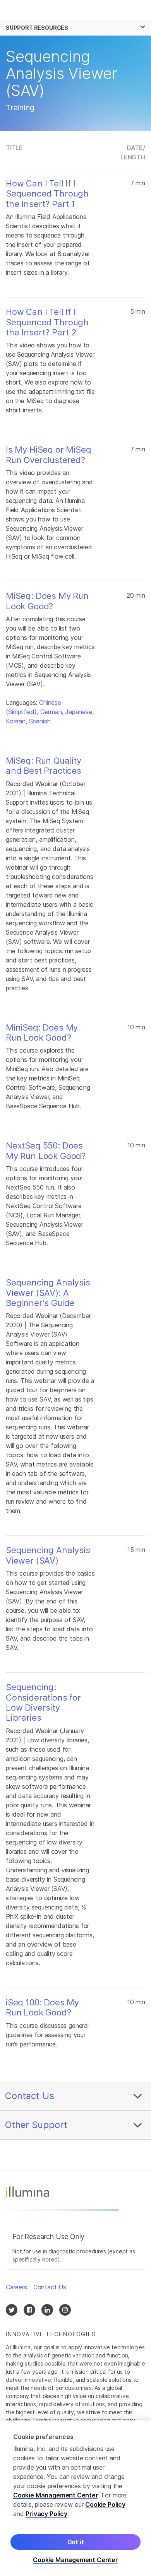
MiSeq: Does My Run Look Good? (47, 601)
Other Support (36, 2125)
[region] (75, 2498)
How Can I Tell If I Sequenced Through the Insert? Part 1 (47, 194)
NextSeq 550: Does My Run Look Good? (46, 1150)
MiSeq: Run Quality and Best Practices (44, 766)
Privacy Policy (46, 2514)
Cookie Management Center (56, 2495)
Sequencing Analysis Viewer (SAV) (48, 1555)
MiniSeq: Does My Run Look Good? (42, 1032)
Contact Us (30, 2096)
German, (52, 712)
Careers (16, 2287)
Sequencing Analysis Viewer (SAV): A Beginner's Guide (48, 1293)
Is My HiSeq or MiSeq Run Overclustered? (48, 455)
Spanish (40, 721)
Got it (76, 2542)
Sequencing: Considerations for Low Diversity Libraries (43, 1702)
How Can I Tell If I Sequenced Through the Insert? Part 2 (47, 322)
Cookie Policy (105, 2504)
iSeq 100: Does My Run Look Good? (42, 2007)
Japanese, (79, 712)
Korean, (16, 721)
